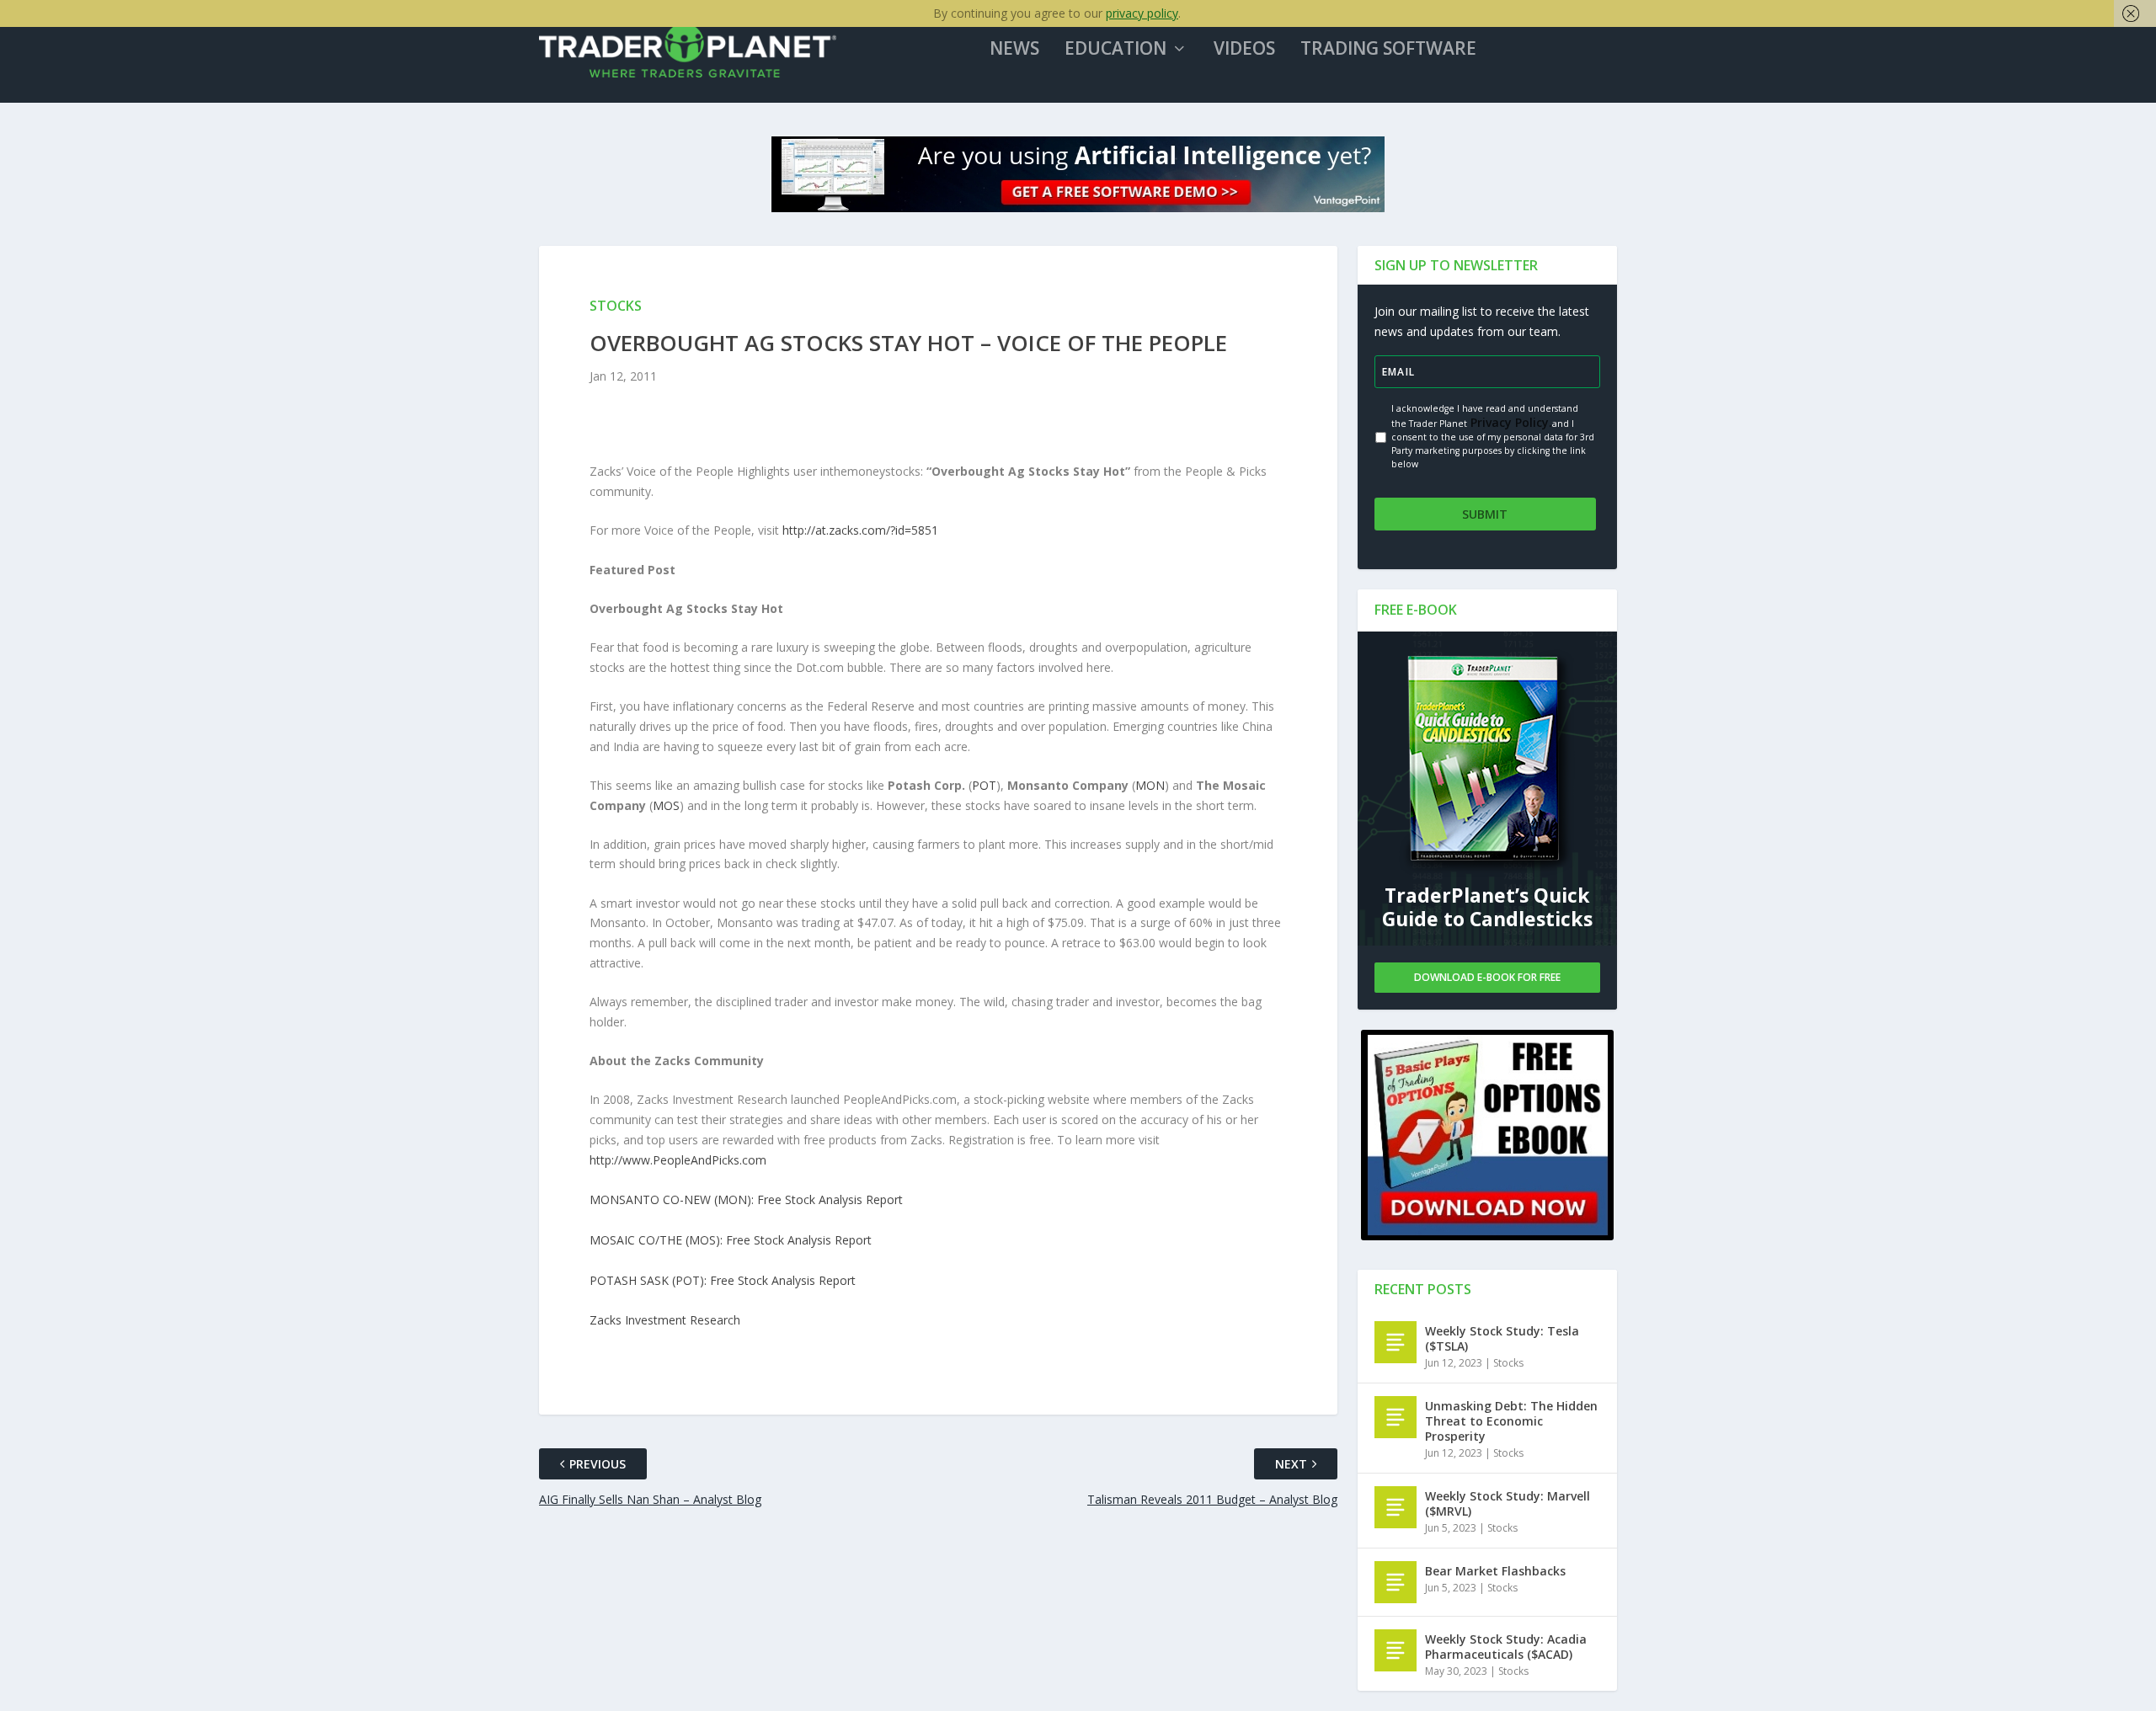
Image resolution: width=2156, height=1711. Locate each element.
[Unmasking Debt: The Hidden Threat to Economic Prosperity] (1396, 1417)
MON (1150, 785)
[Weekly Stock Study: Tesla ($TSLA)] (1396, 1342)
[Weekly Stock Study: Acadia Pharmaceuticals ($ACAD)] (1396, 1650)
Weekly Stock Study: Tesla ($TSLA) (1502, 1338)
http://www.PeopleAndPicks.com (678, 1160)
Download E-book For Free (1487, 977)
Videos (1244, 50)
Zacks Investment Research (665, 1320)
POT (984, 785)
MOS (666, 805)
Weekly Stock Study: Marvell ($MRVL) (1508, 1503)
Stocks (1508, 1363)
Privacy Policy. (1510, 422)
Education (1115, 50)
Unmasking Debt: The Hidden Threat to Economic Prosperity (1511, 1421)
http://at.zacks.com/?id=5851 (860, 530)
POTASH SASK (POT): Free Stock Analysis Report (723, 1280)
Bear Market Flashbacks (1495, 1571)
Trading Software (1388, 50)
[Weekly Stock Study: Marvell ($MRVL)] (1396, 1507)
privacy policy (1142, 13)
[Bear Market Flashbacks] (1396, 1582)
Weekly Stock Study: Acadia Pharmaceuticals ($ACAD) (1506, 1647)
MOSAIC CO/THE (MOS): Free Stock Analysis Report (731, 1240)
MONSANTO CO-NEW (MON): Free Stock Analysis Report (746, 1199)
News (1014, 50)
